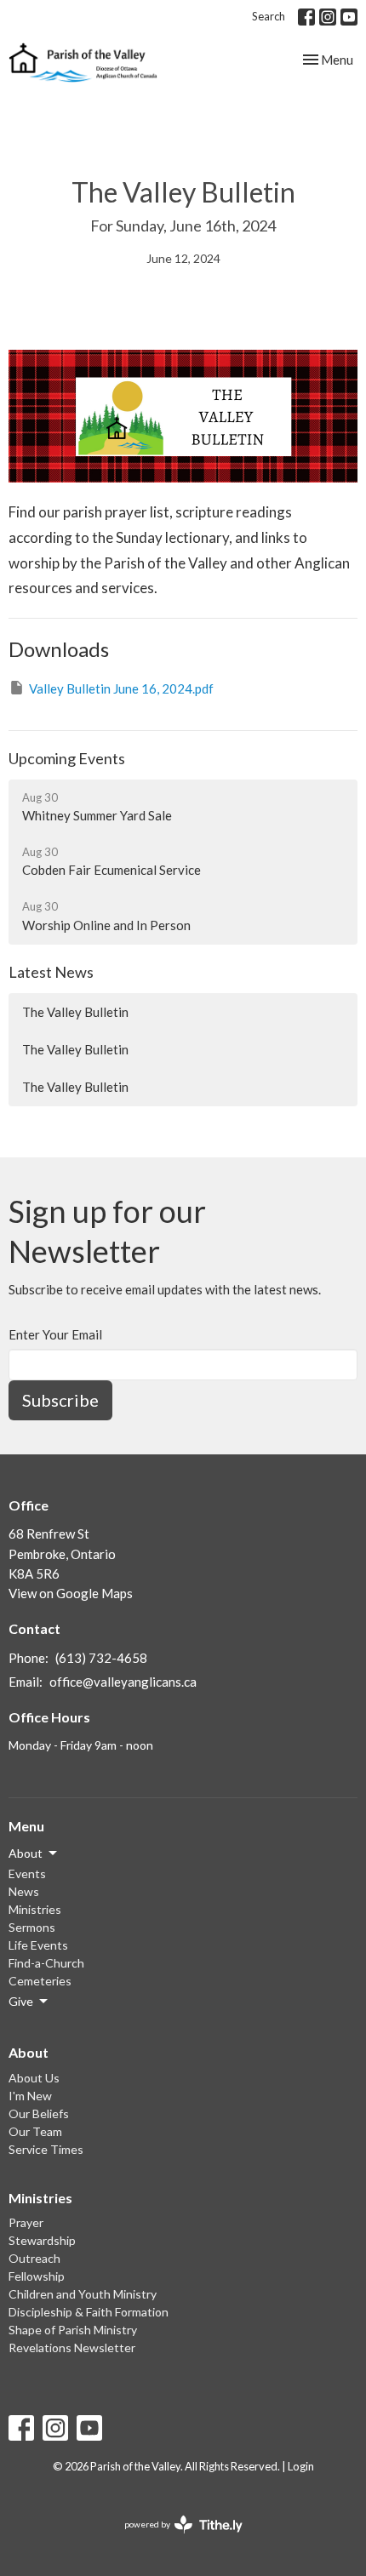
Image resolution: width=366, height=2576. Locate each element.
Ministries (35, 1909)
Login (301, 2466)
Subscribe (60, 1400)
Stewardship (42, 2240)
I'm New (30, 2096)
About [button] (26, 1853)
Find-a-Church (46, 1963)
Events (27, 1873)
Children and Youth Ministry (83, 2294)
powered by (175, 2539)
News (24, 1891)
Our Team (35, 2131)
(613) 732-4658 (101, 1658)
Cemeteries (40, 1981)
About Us (34, 2078)
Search (269, 16)
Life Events (38, 1945)
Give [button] (21, 2001)
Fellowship (37, 2276)
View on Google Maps (71, 1593)
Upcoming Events (67, 758)
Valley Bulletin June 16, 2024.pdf (121, 688)
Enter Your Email (55, 1334)
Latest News (51, 972)
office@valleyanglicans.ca (123, 1682)
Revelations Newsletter (72, 2348)
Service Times (46, 2149)
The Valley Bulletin (75, 1012)
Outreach (34, 2258)
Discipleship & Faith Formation (89, 2312)
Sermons (32, 1927)
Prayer (26, 2222)
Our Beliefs (39, 2113)
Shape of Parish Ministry (73, 2330)
